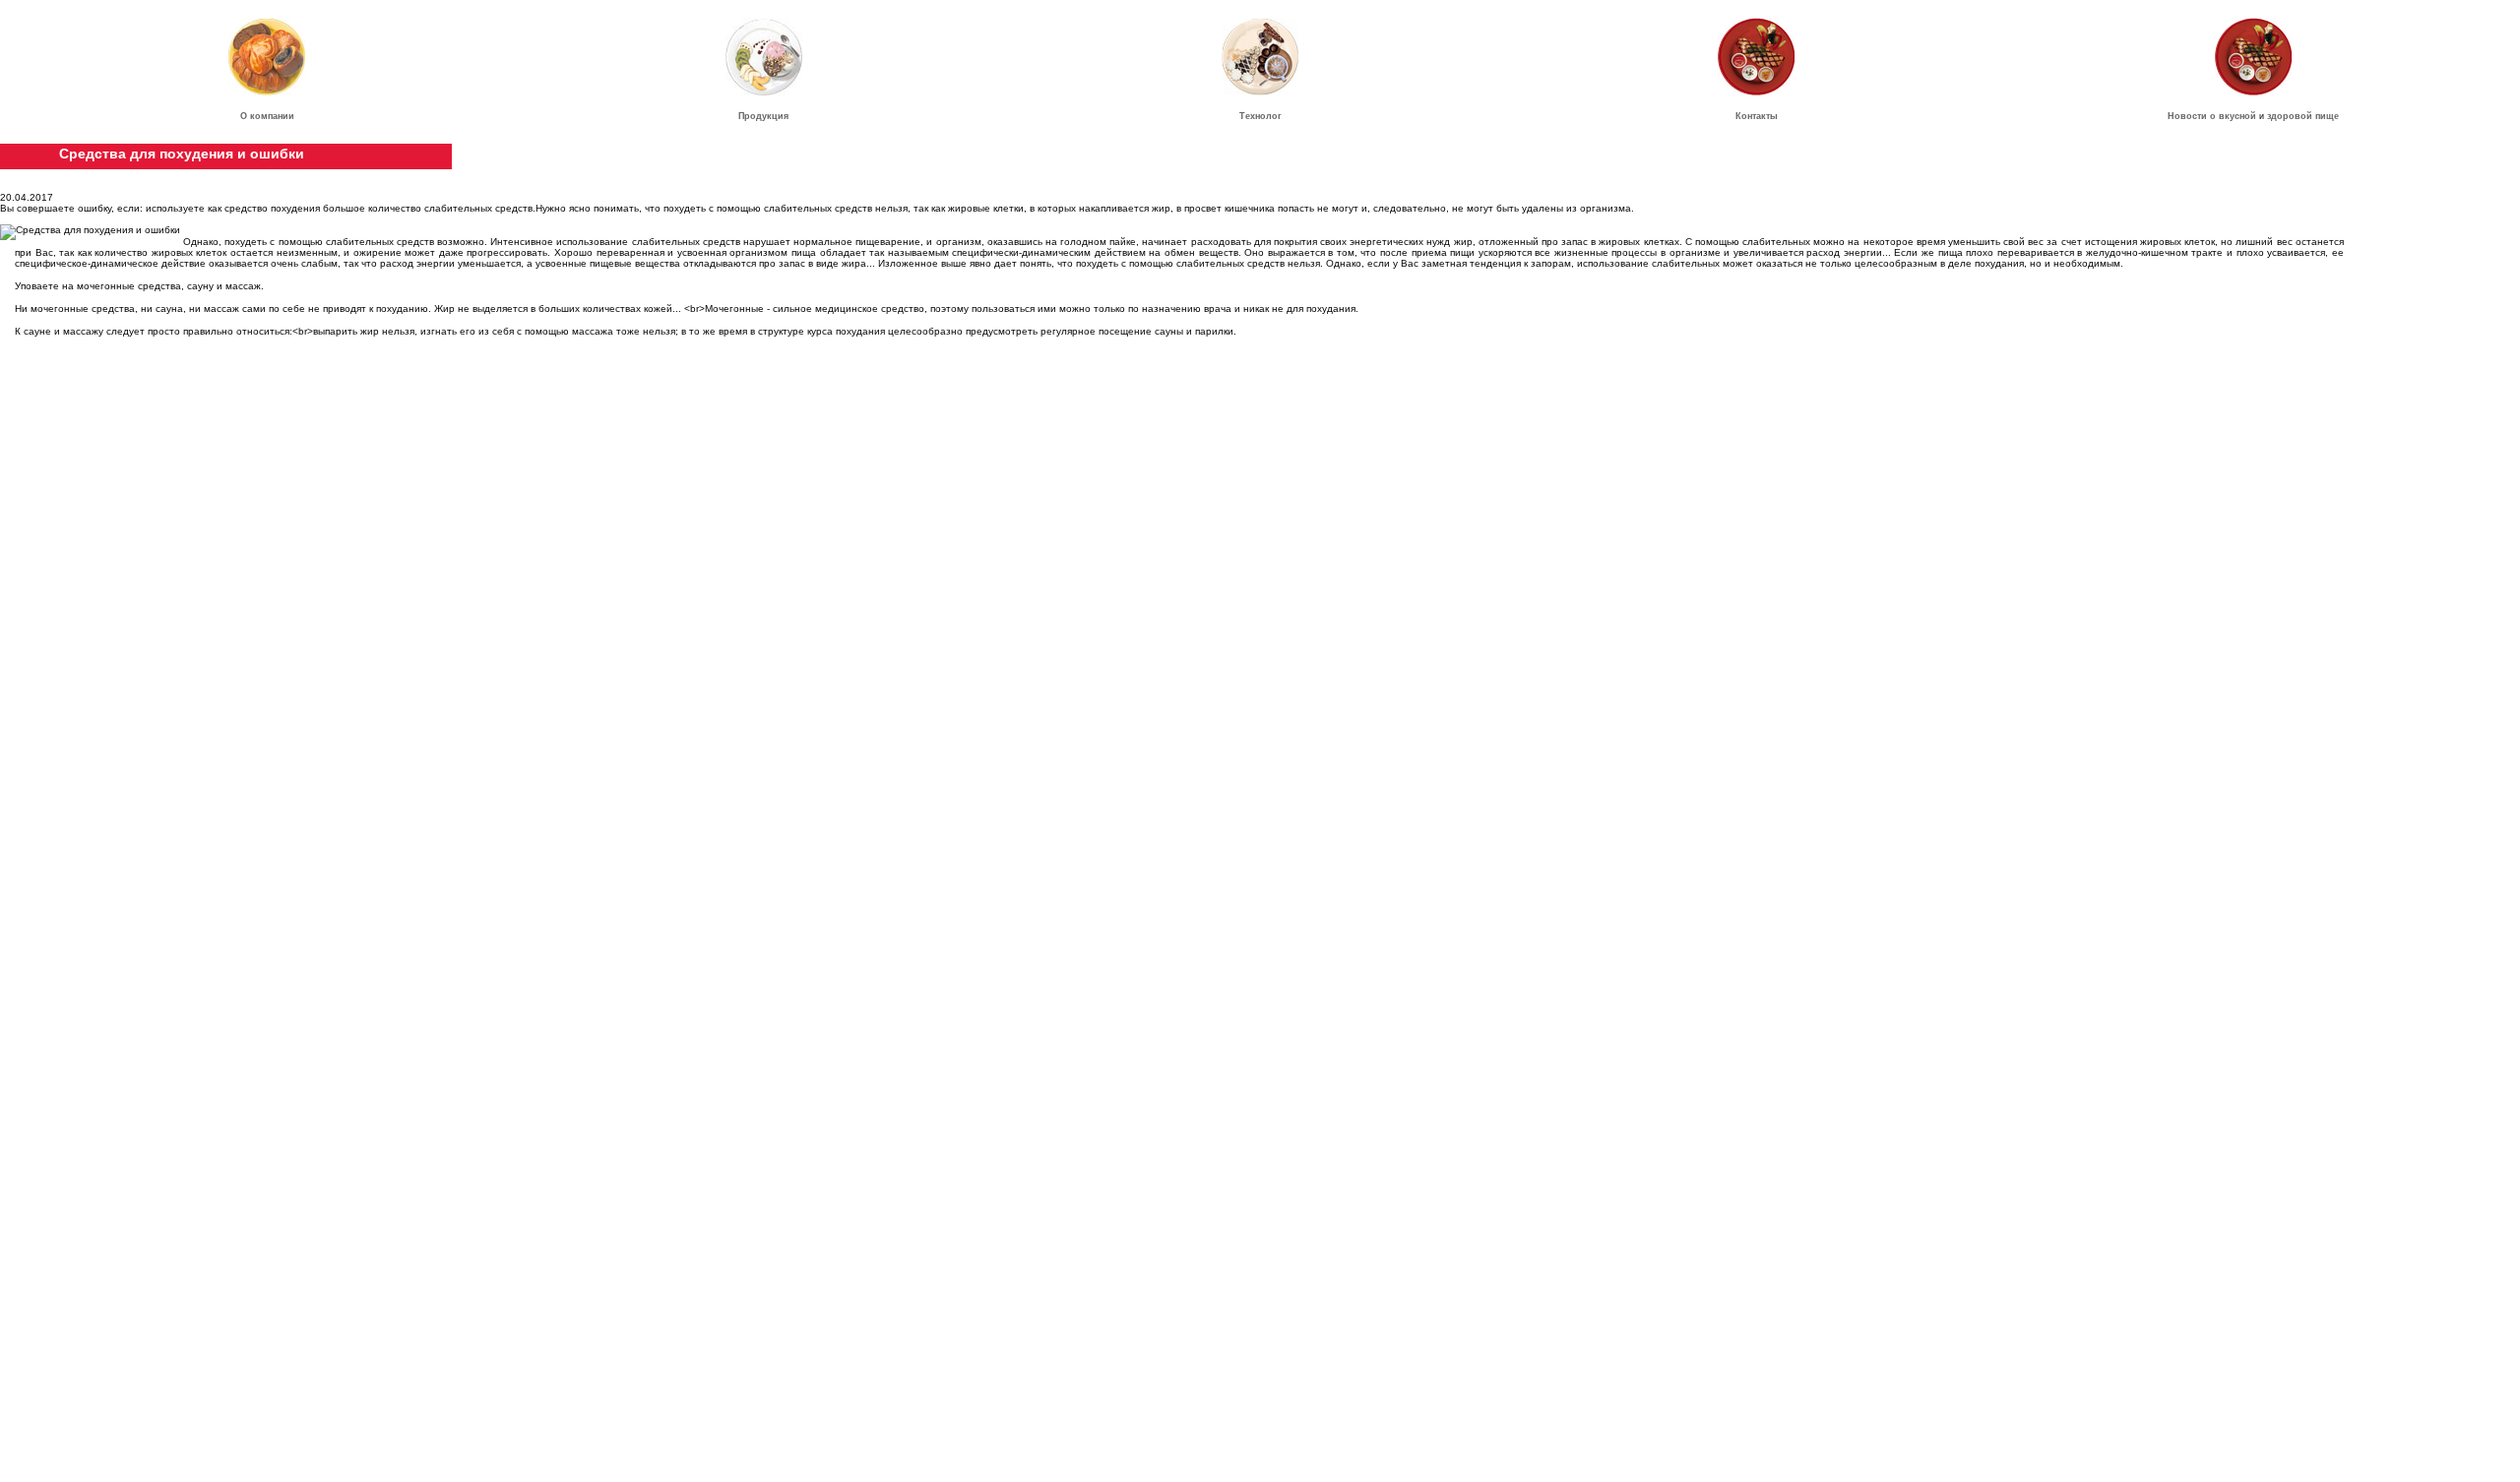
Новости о (2193, 116)
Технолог (1260, 116)
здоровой (2290, 116)
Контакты (1757, 116)
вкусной (2237, 116)
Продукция (763, 116)
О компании (267, 116)
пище (2327, 116)
